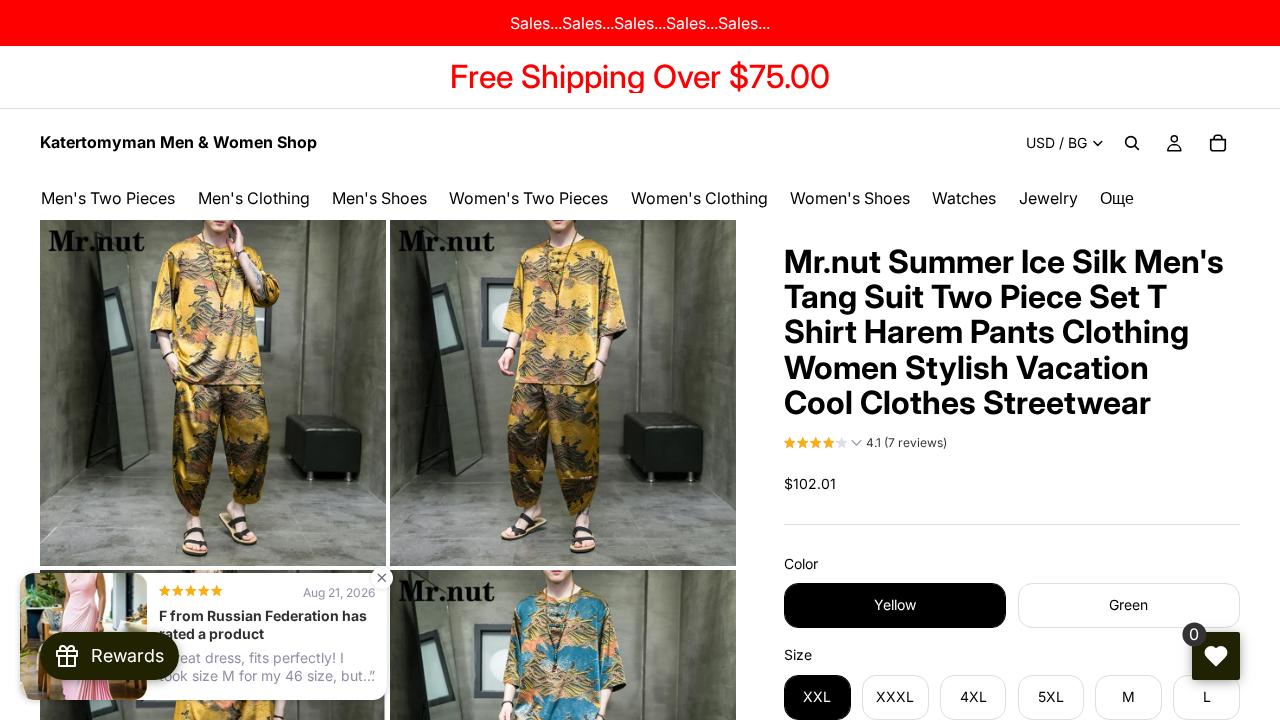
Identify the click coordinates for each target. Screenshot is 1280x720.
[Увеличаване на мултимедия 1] (213, 393)
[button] (865, 445)
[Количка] (1218, 143)
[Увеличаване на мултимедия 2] (563, 393)
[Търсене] (1132, 143)
